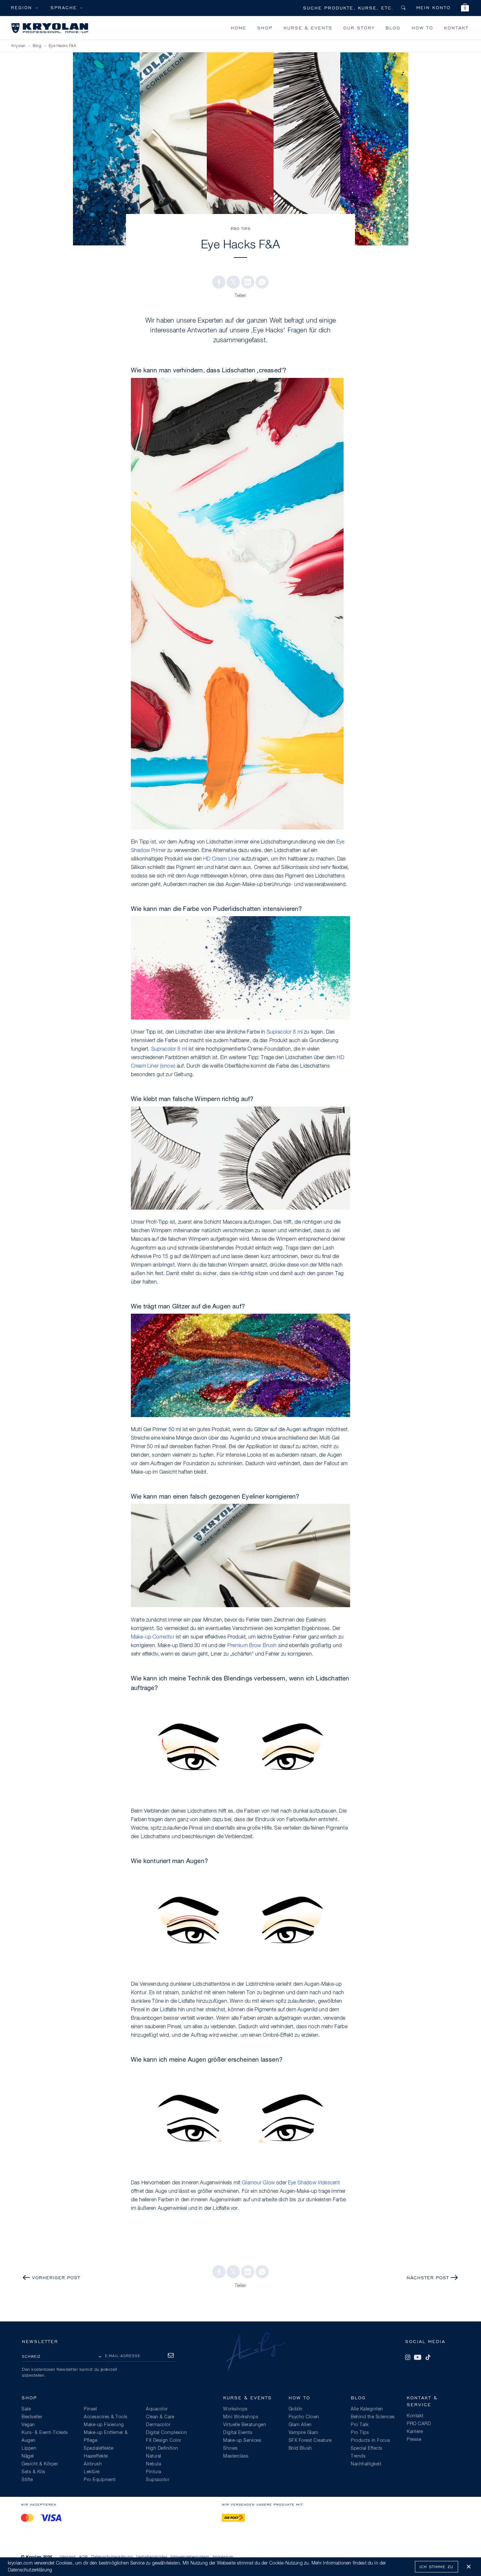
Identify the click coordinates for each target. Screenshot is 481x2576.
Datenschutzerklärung (30, 2570)
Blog (393, 28)
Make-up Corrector (153, 1637)
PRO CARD (419, 2424)
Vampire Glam (303, 2433)
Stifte (27, 2480)
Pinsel (90, 2409)
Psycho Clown (304, 2417)
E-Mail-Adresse (123, 2356)
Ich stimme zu (436, 2567)
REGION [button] (21, 7)
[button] (465, 8)
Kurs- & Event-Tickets (45, 2433)
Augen (29, 2441)
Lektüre (92, 2472)
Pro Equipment (100, 2480)
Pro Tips (241, 229)
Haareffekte (96, 2456)
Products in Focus (371, 2441)
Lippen (29, 2448)
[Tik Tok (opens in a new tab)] (428, 2357)
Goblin (296, 2409)
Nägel (28, 2456)
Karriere (415, 2432)
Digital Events (238, 2433)
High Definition (162, 2448)
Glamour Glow (258, 2183)
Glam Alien (300, 2425)
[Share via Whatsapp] (262, 282)
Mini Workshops (241, 2417)
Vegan (28, 2425)
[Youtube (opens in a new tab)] (418, 2357)
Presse (414, 2440)
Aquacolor (157, 2409)
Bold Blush (300, 2448)
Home (239, 28)
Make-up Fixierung (104, 2425)
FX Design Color (164, 2441)
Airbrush (93, 2464)
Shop (265, 28)
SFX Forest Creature (310, 2441)
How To (422, 28)
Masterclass (236, 2456)
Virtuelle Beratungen (245, 2425)
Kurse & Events (308, 28)
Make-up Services (242, 2441)
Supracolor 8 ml (285, 1032)
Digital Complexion (166, 2433)
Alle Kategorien (367, 2409)
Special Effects (367, 2448)
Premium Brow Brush (252, 1646)
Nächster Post (428, 2277)
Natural (154, 2456)
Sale (26, 2409)
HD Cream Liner (221, 859)
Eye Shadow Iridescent (314, 2183)
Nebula (153, 2464)
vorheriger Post (56, 2277)
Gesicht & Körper (40, 2464)
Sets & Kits (34, 2472)
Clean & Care (160, 2417)
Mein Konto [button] (433, 7)
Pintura (154, 2472)
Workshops (235, 2409)
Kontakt (456, 28)
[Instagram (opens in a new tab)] (408, 2357)
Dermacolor (158, 2425)
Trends (358, 2456)
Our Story (359, 28)
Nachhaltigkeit (366, 2464)
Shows (231, 2448)
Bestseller (32, 2417)
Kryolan (18, 46)
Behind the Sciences (373, 2417)
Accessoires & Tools (106, 2417)
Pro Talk (360, 2425)
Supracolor (158, 2480)
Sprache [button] (64, 7)
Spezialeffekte (98, 2448)
